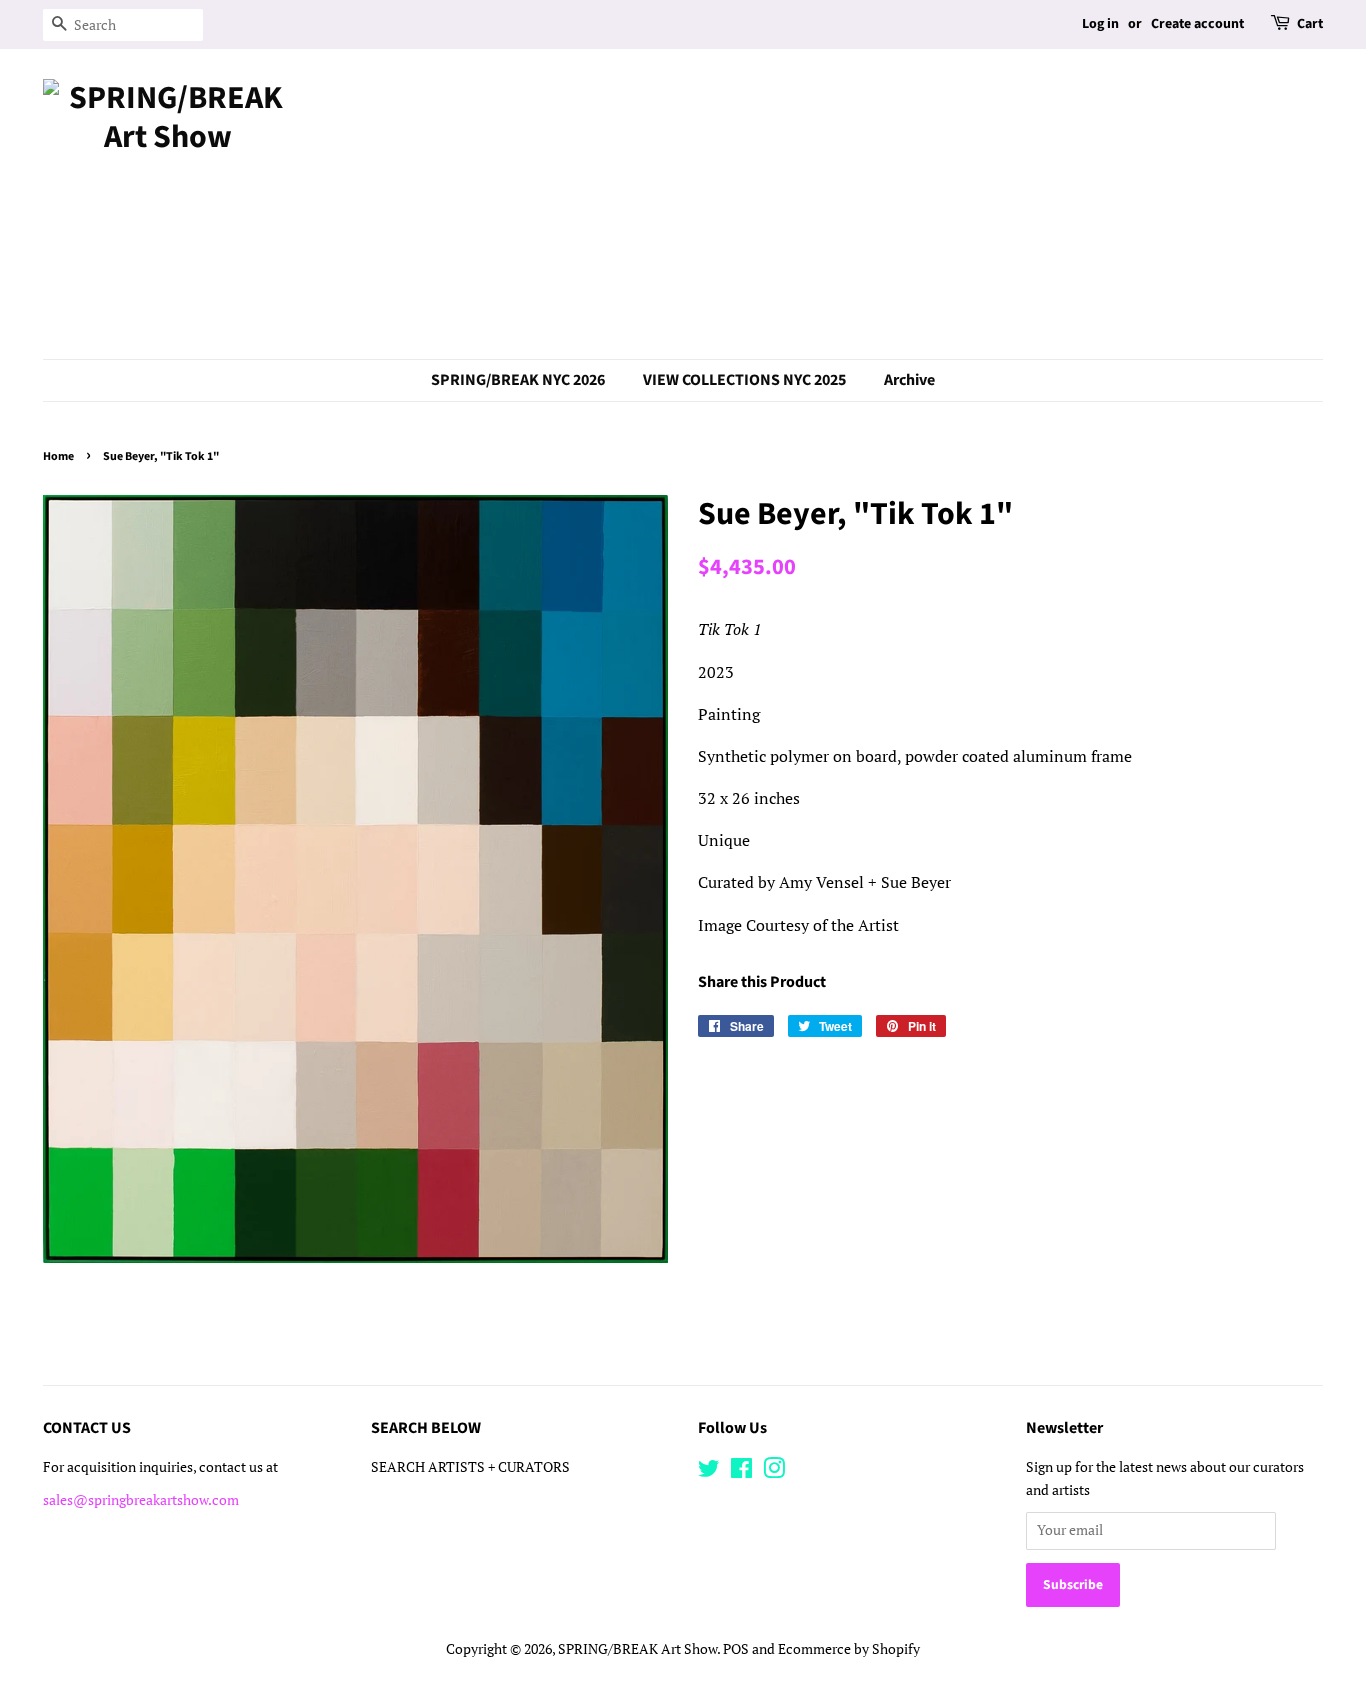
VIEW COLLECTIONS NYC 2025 (744, 380)
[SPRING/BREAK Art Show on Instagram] (774, 1472)
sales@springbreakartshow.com (141, 1500)
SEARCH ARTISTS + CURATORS (470, 1467)
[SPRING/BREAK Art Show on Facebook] (741, 1472)
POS (736, 1649)
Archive (909, 380)
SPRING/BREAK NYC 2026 (518, 380)
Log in (1100, 24)
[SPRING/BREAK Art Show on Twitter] (709, 1472)
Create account (1197, 24)
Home (58, 456)
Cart (1310, 24)
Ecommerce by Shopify (849, 1649)
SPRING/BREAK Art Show (637, 1649)
